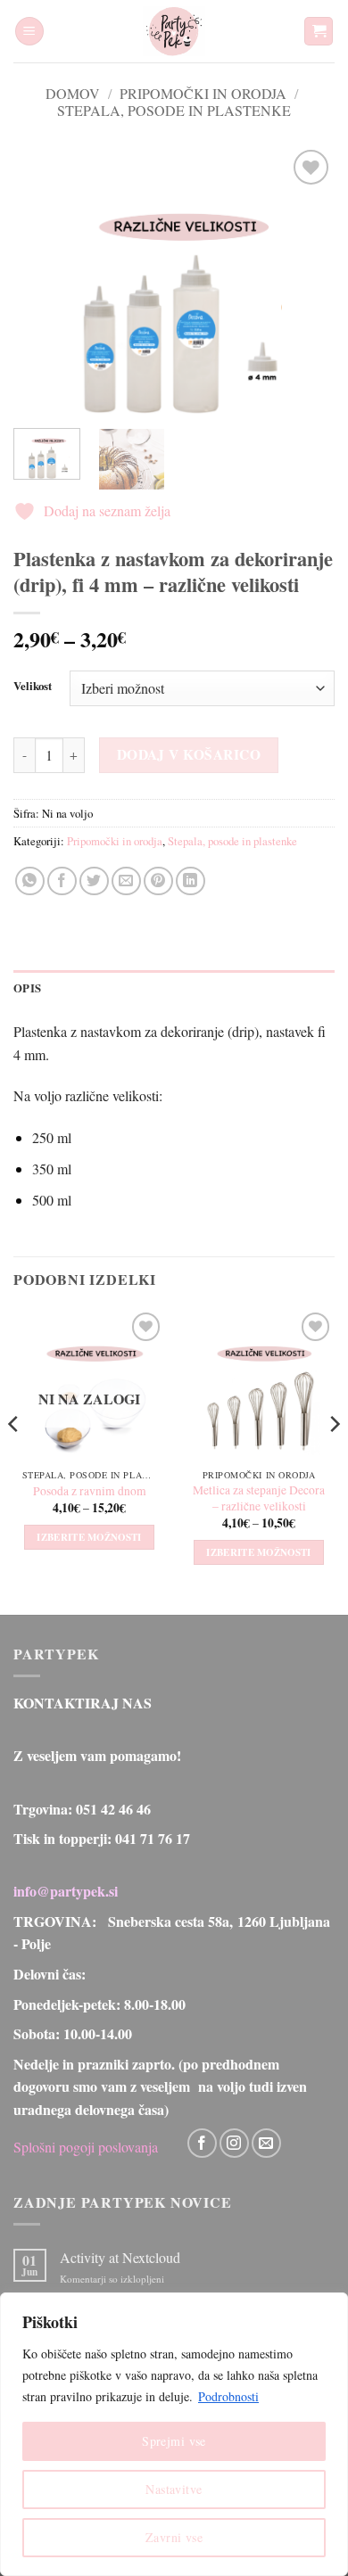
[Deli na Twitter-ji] (94, 881)
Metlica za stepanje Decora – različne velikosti (259, 1498)
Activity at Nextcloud (120, 2257)
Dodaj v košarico (189, 754)
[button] (29, 32)
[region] (174, 2434)
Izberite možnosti (89, 1537)
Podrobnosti (228, 2396)
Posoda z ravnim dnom (90, 1491)
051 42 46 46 (113, 1809)
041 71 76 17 (153, 1838)
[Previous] (42, 280)
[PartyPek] (174, 31)
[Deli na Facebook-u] (62, 881)
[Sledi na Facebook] (202, 2143)
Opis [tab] (27, 988)
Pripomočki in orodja (203, 93)
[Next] (306, 280)
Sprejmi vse (174, 2441)
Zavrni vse (174, 2537)
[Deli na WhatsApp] (30, 881)
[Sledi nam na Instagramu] (234, 2143)
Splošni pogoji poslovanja (86, 2146)
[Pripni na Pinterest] (158, 881)
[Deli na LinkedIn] (191, 881)
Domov (73, 93)
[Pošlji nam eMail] (266, 2143)
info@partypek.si (66, 1891)
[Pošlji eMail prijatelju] (126, 881)
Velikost (33, 687)
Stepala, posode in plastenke (174, 110)
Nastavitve (174, 2489)
